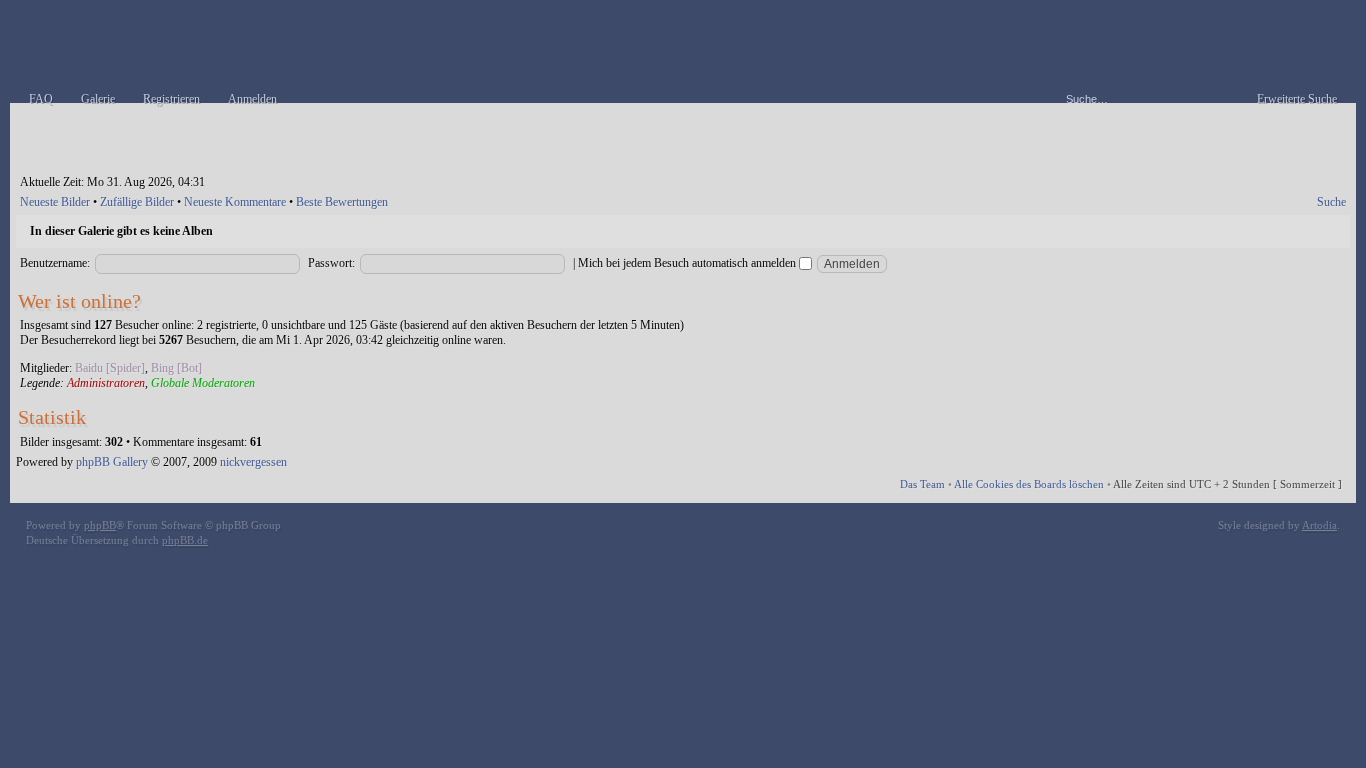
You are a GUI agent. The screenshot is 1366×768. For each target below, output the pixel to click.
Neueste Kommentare (235, 202)
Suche (1331, 202)
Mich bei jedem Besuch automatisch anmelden (688, 263)
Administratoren (106, 383)
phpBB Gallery (112, 462)
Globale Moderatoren (203, 383)
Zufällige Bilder (137, 202)
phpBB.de (185, 540)
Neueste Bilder (55, 202)
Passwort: (331, 263)
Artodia (1319, 525)
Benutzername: (55, 263)
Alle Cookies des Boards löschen (1029, 484)
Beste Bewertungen (342, 202)
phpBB (100, 525)
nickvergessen (253, 462)
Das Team (922, 484)
